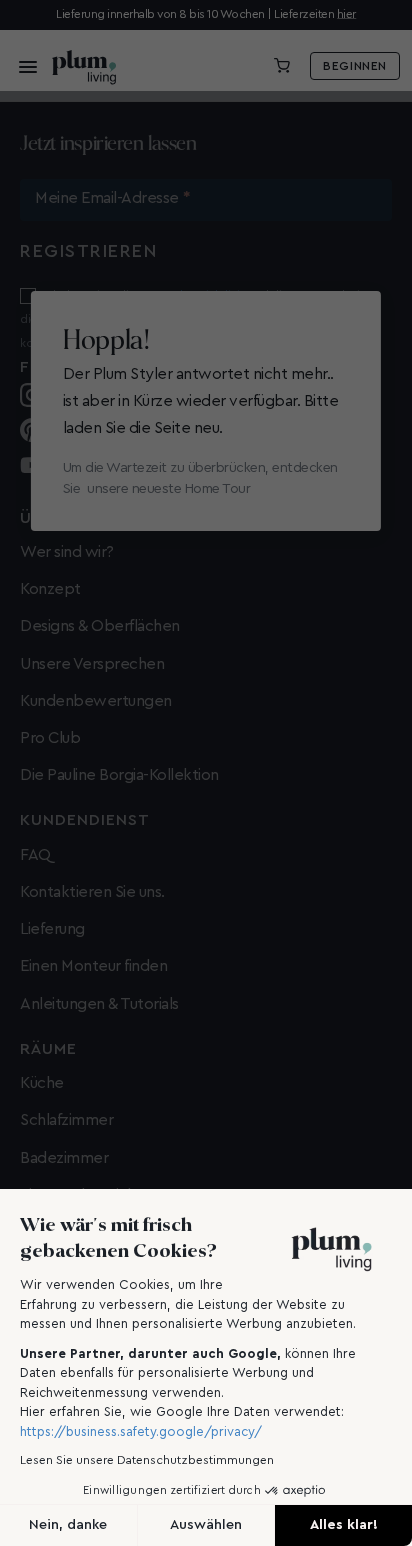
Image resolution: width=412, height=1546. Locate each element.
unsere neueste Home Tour (168, 489)
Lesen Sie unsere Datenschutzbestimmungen (147, 1460)
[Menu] (22, 66)
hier (346, 14)
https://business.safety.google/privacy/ (141, 1431)
